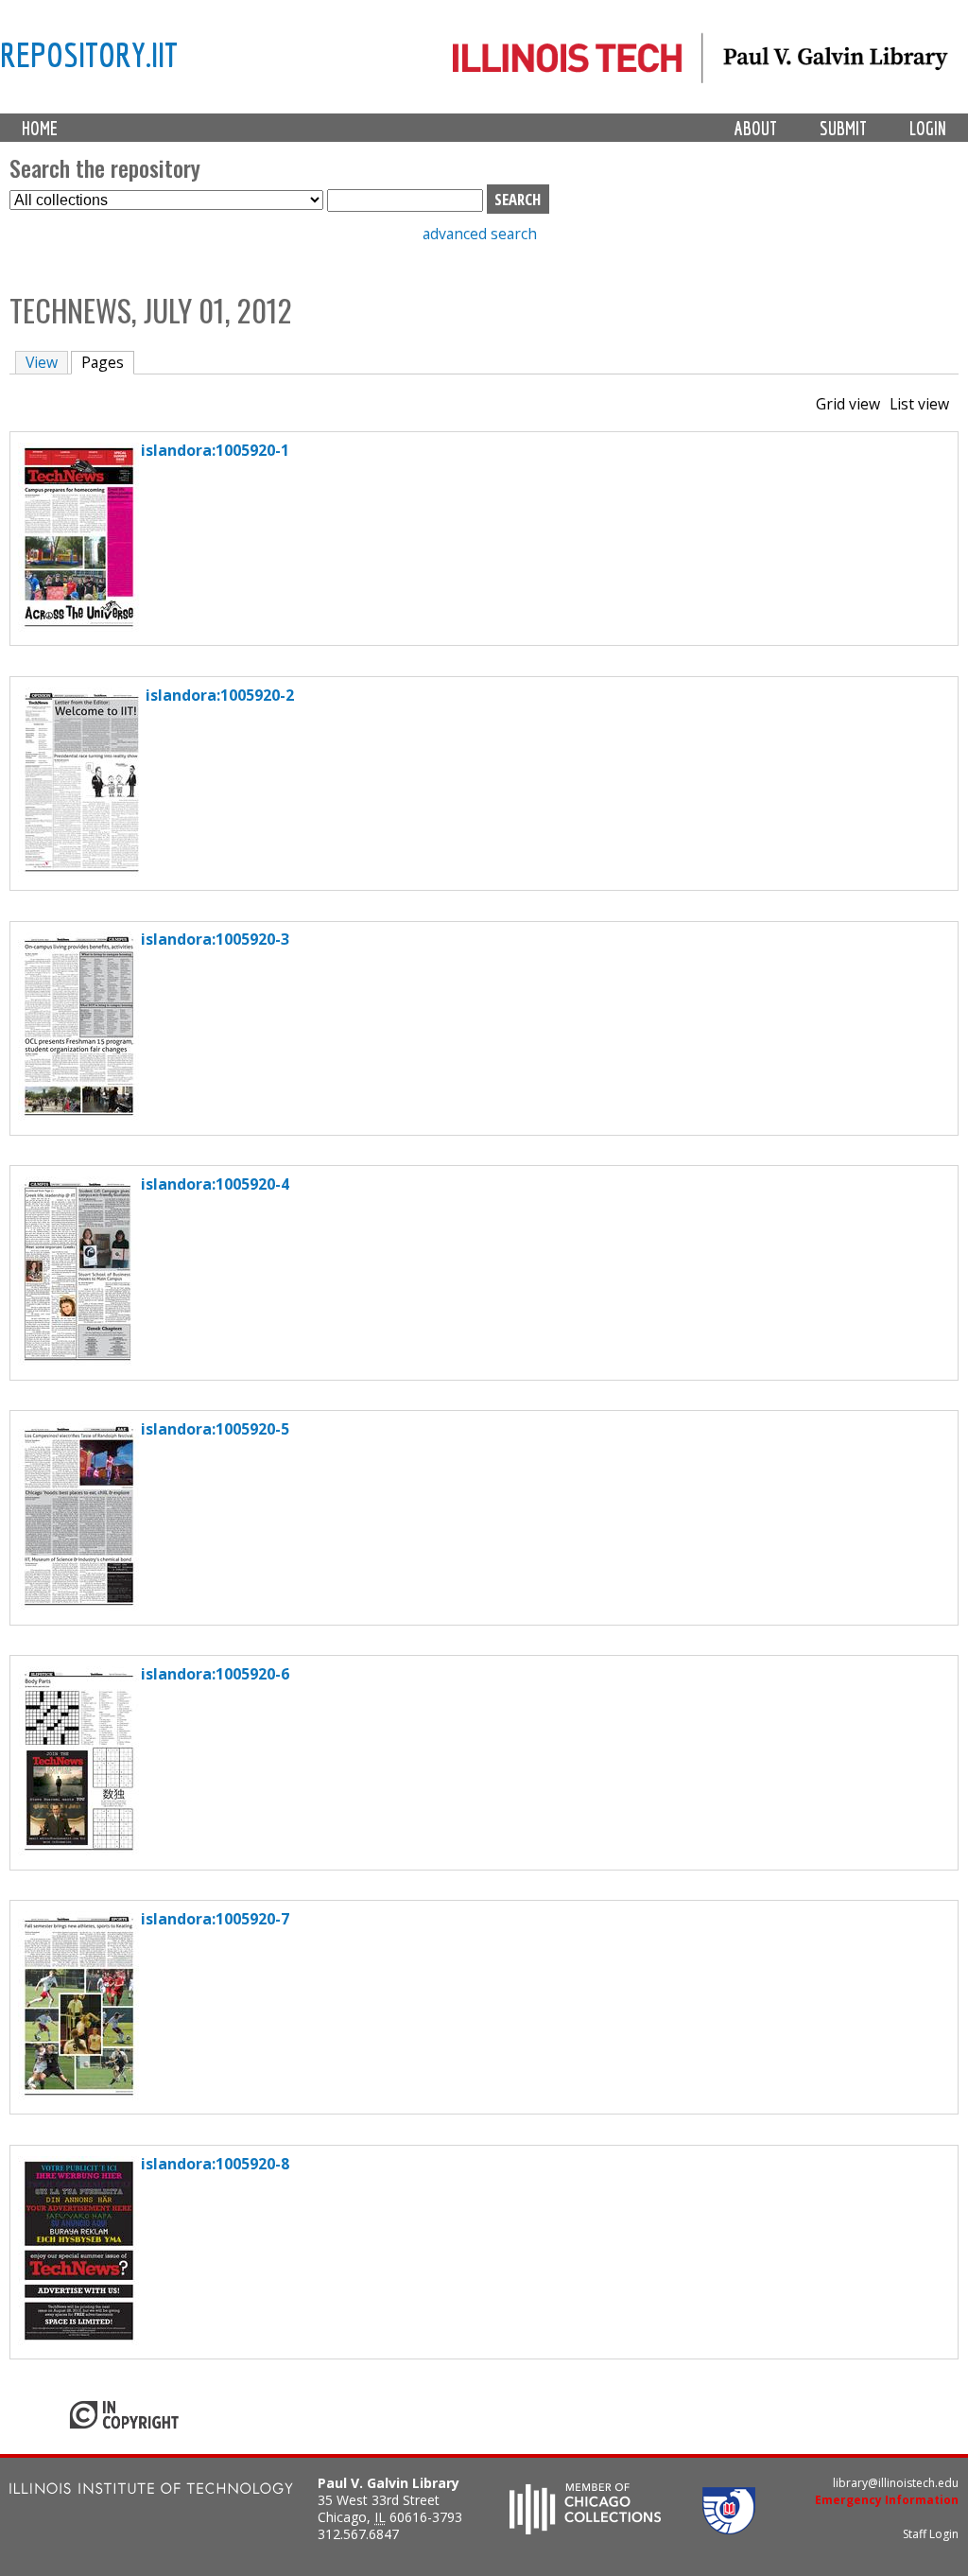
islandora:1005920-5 (215, 1429)
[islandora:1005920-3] (79, 1115)
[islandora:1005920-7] (79, 2095)
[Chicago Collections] (585, 2529)
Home (40, 128)
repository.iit (89, 54)
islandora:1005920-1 (215, 450)
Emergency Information (887, 2500)
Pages (108, 362)
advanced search (480, 234)
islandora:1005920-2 (220, 695)
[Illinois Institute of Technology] (151, 2490)
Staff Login (931, 2534)
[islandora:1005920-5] (79, 1605)
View (42, 362)
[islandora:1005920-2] (82, 871)
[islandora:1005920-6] (79, 1850)
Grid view (848, 404)
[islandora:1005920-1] (79, 626)
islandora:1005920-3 (215, 939)
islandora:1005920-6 (215, 1674)
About (756, 128)
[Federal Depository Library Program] (729, 2529)
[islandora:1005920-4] (78, 1360)
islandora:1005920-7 (215, 1919)
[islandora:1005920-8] (79, 2340)
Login (928, 128)
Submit (843, 128)
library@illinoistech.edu (896, 2483)
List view (919, 404)
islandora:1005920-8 (215, 2164)
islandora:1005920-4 (215, 1184)
